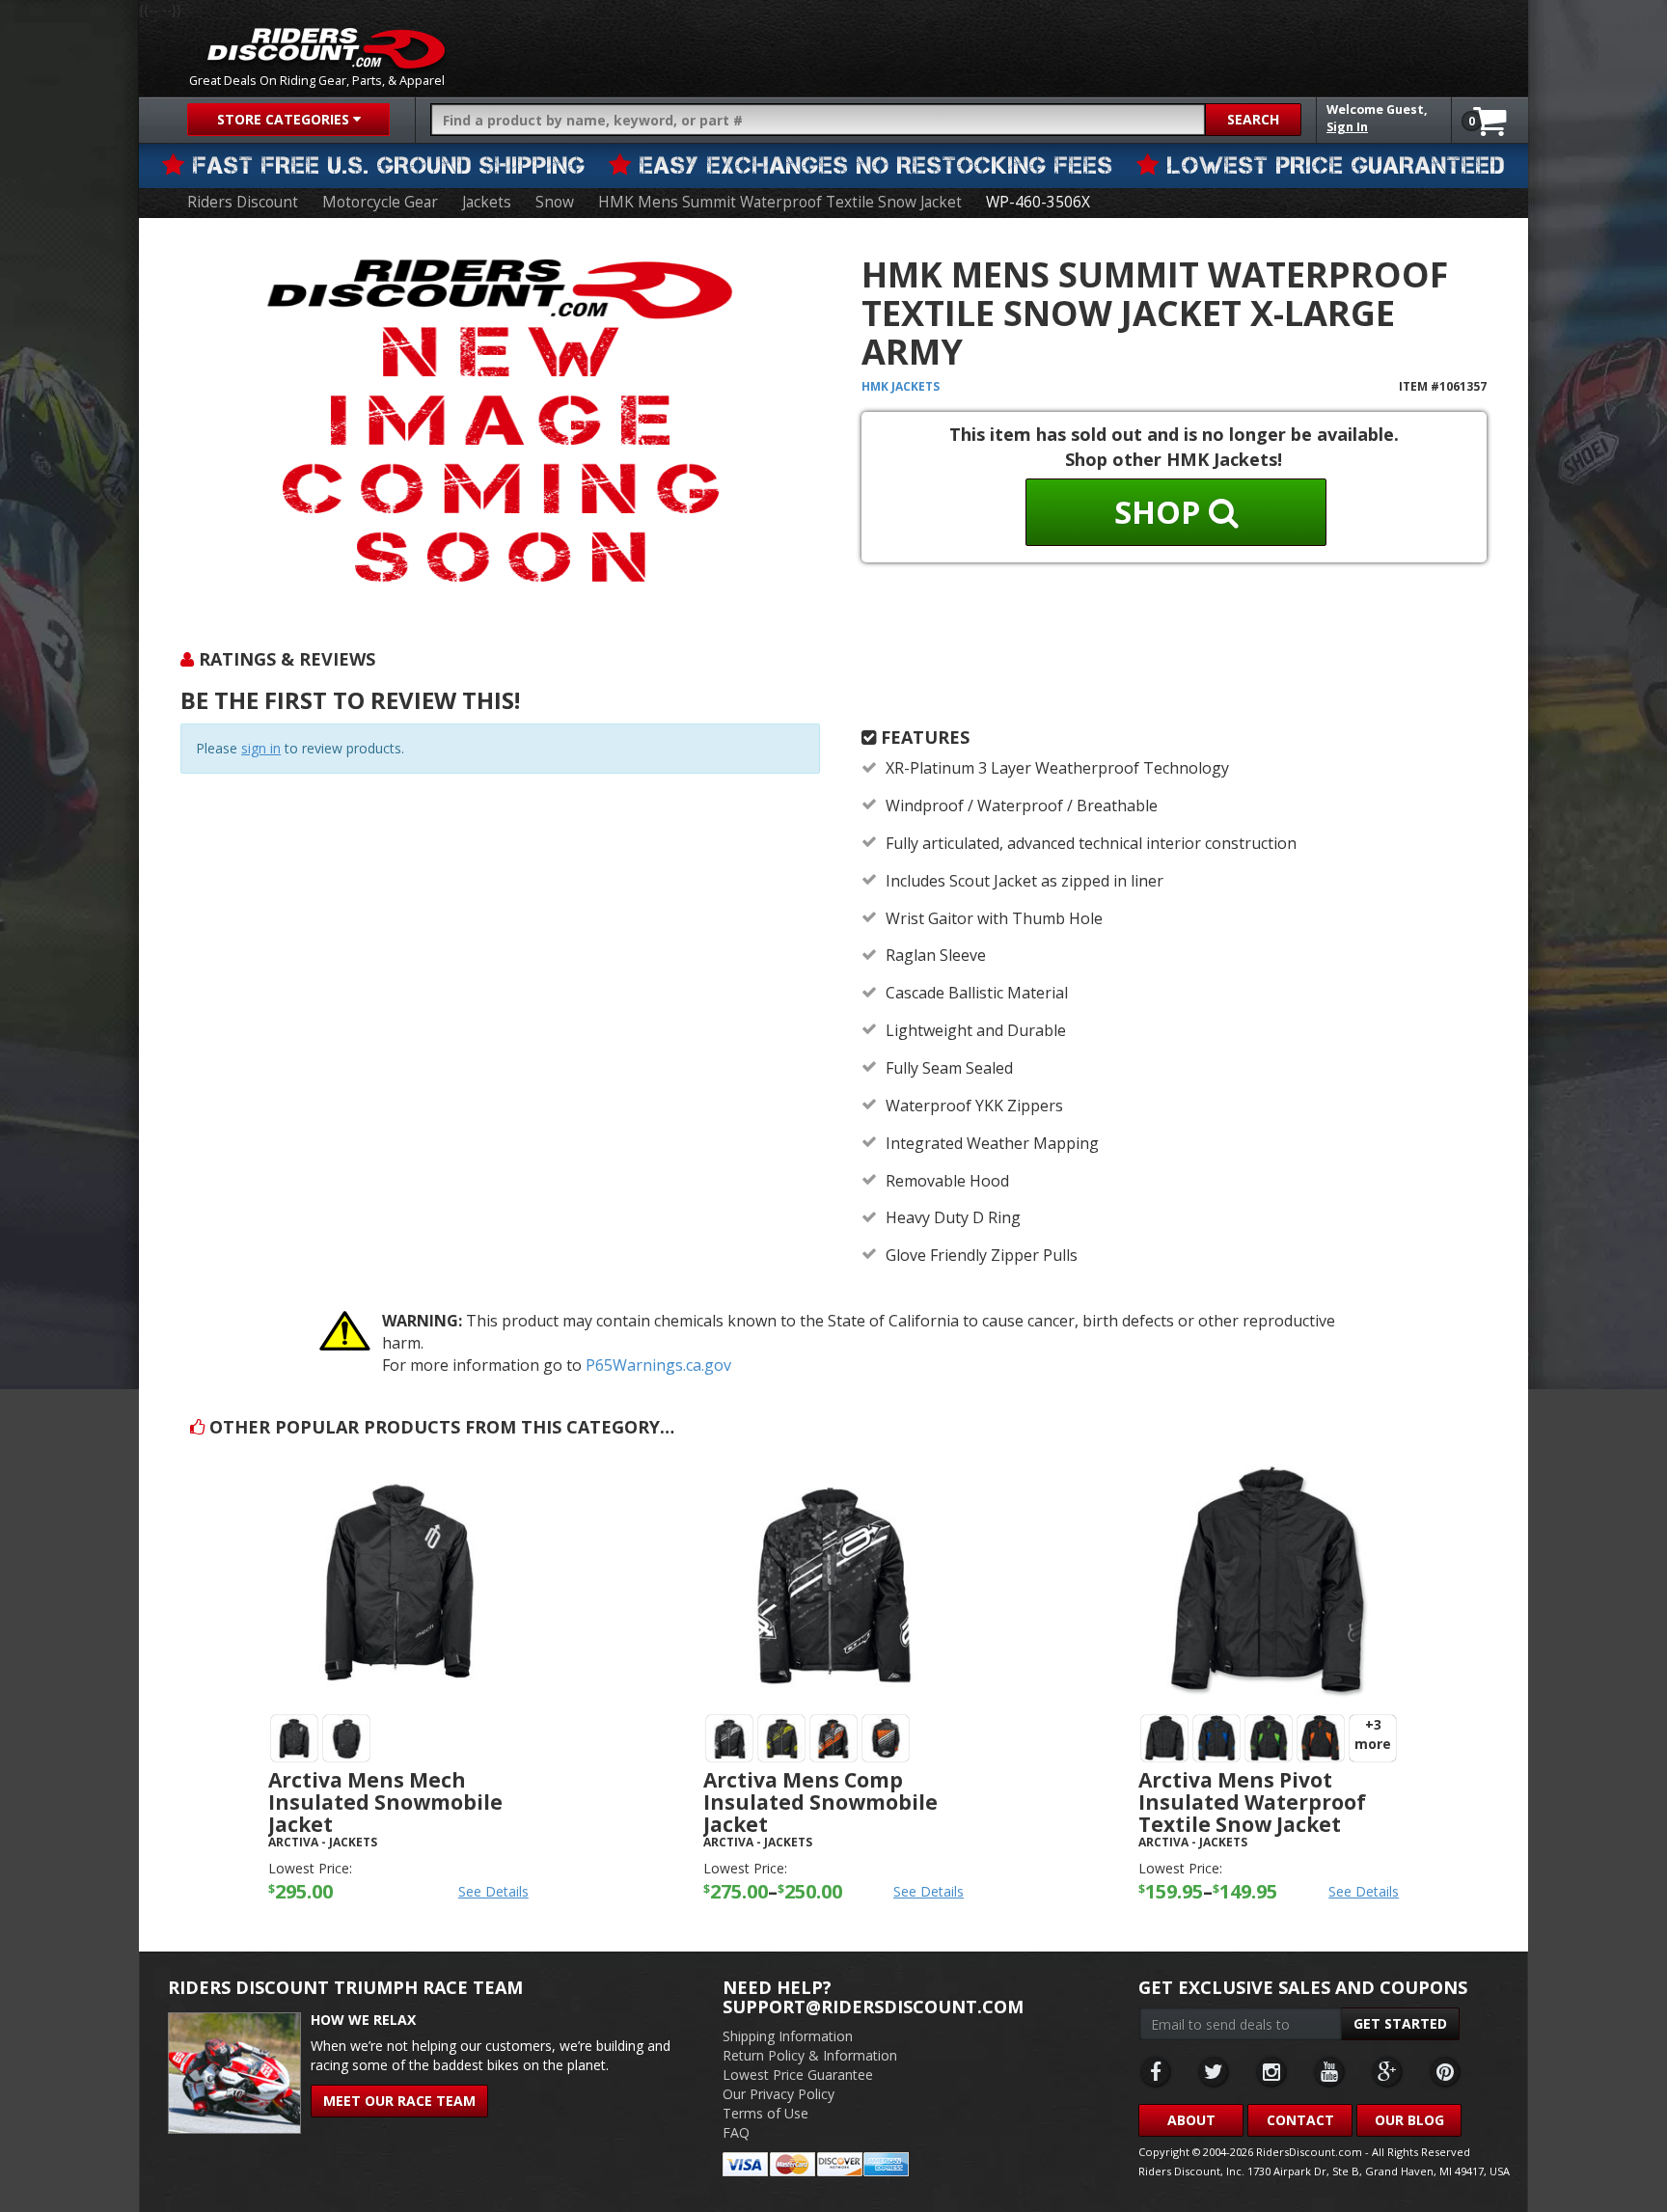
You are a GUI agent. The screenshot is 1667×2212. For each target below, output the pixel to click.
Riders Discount (243, 202)
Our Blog (1409, 2120)
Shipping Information (788, 2036)
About (1191, 2120)
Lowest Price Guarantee (798, 2075)
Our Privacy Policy (779, 2094)
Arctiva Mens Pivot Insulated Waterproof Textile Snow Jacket (1252, 1802)
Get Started (1400, 2023)
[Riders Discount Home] (326, 48)
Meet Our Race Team (399, 2101)
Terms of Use (765, 2113)
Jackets (487, 202)
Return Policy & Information (810, 2055)
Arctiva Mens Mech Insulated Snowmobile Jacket (385, 1802)
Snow (555, 202)
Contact (1300, 2120)
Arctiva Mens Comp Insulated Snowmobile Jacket (820, 1802)
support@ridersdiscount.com (873, 2007)
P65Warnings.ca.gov (658, 1365)
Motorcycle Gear (380, 202)
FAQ (736, 2132)
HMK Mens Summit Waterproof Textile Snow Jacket (780, 202)
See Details (493, 1891)
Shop (1161, 512)
